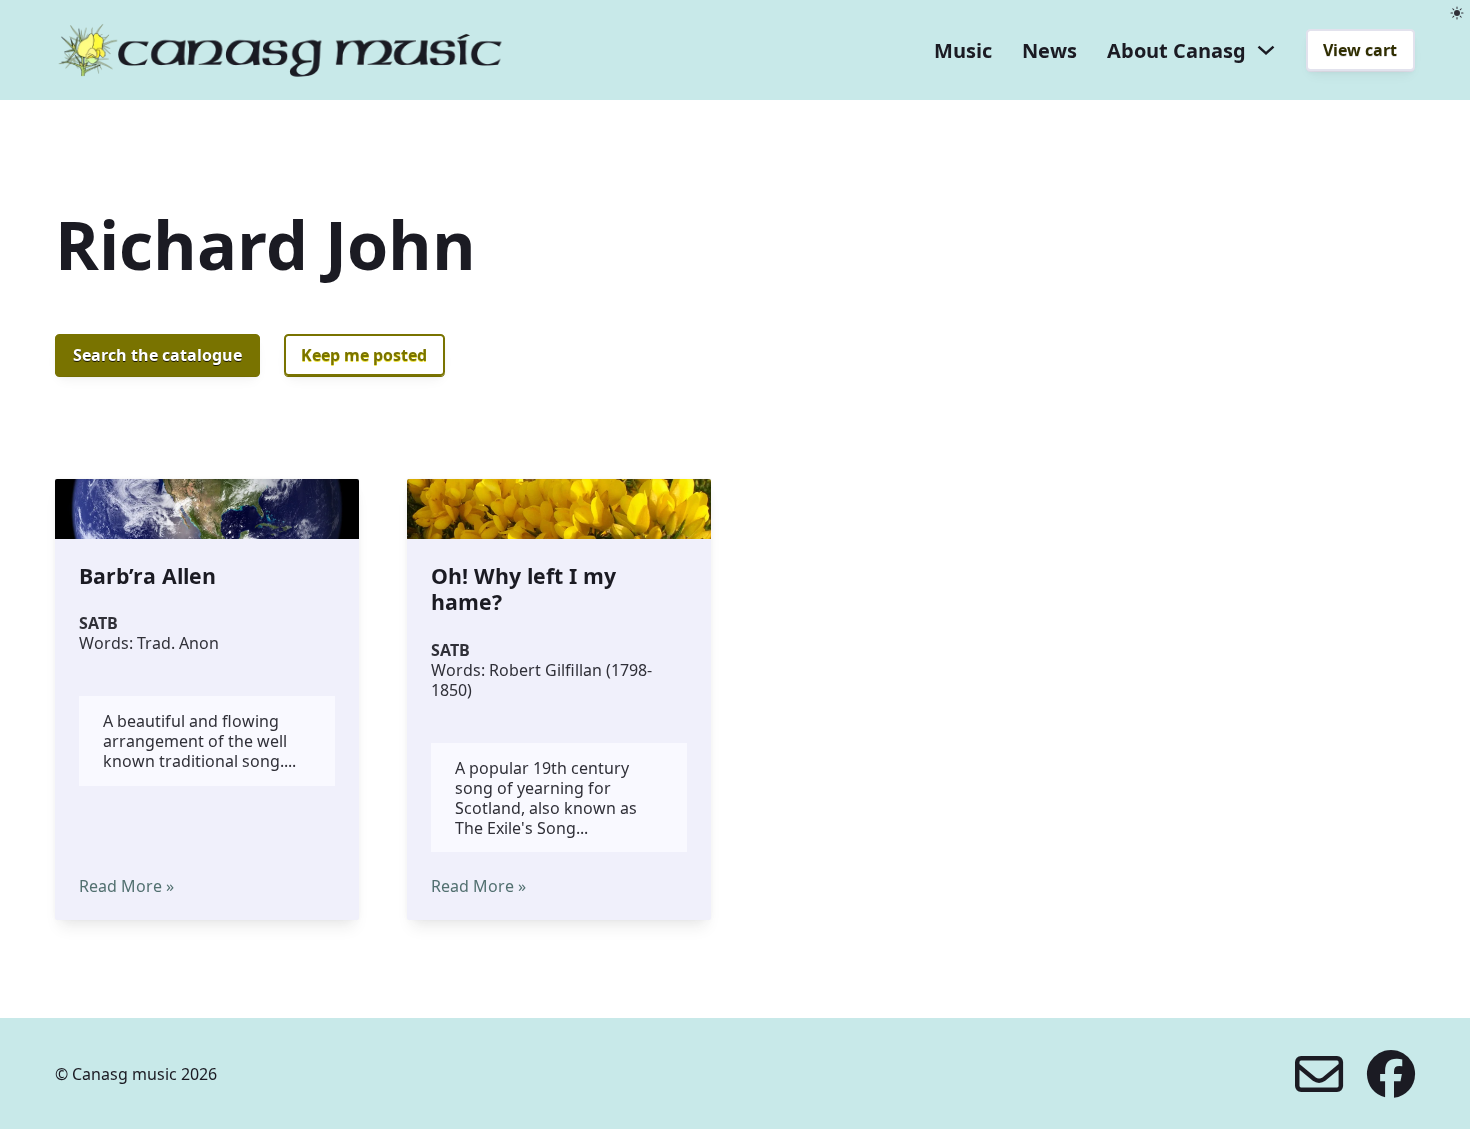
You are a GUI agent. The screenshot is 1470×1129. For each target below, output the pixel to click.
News (1049, 50)
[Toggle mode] (1457, 13)
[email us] (1319, 1074)
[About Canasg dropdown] (1266, 50)
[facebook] (1391, 1074)
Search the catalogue (157, 355)
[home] (280, 50)
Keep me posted (364, 355)
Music (963, 50)
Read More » (126, 886)
